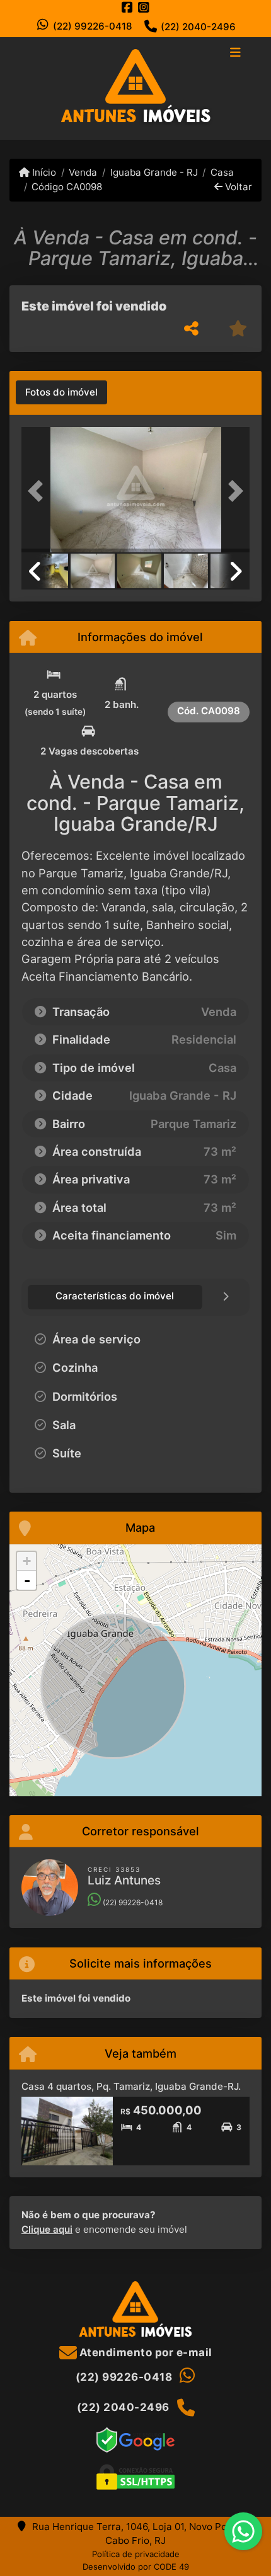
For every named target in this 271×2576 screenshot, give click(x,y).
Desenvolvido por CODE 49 (136, 2567)
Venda (83, 172)
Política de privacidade (136, 2554)
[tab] (61, 392)
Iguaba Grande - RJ (154, 172)
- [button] (27, 1580)
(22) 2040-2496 (198, 27)
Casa (222, 172)
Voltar (237, 187)
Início (43, 172)
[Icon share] (127, 7)
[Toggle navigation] (235, 54)
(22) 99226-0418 (93, 26)
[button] (38, 491)
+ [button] (27, 1561)
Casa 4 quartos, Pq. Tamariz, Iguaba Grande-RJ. (131, 2086)
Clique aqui (47, 2229)
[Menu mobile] (135, 88)
